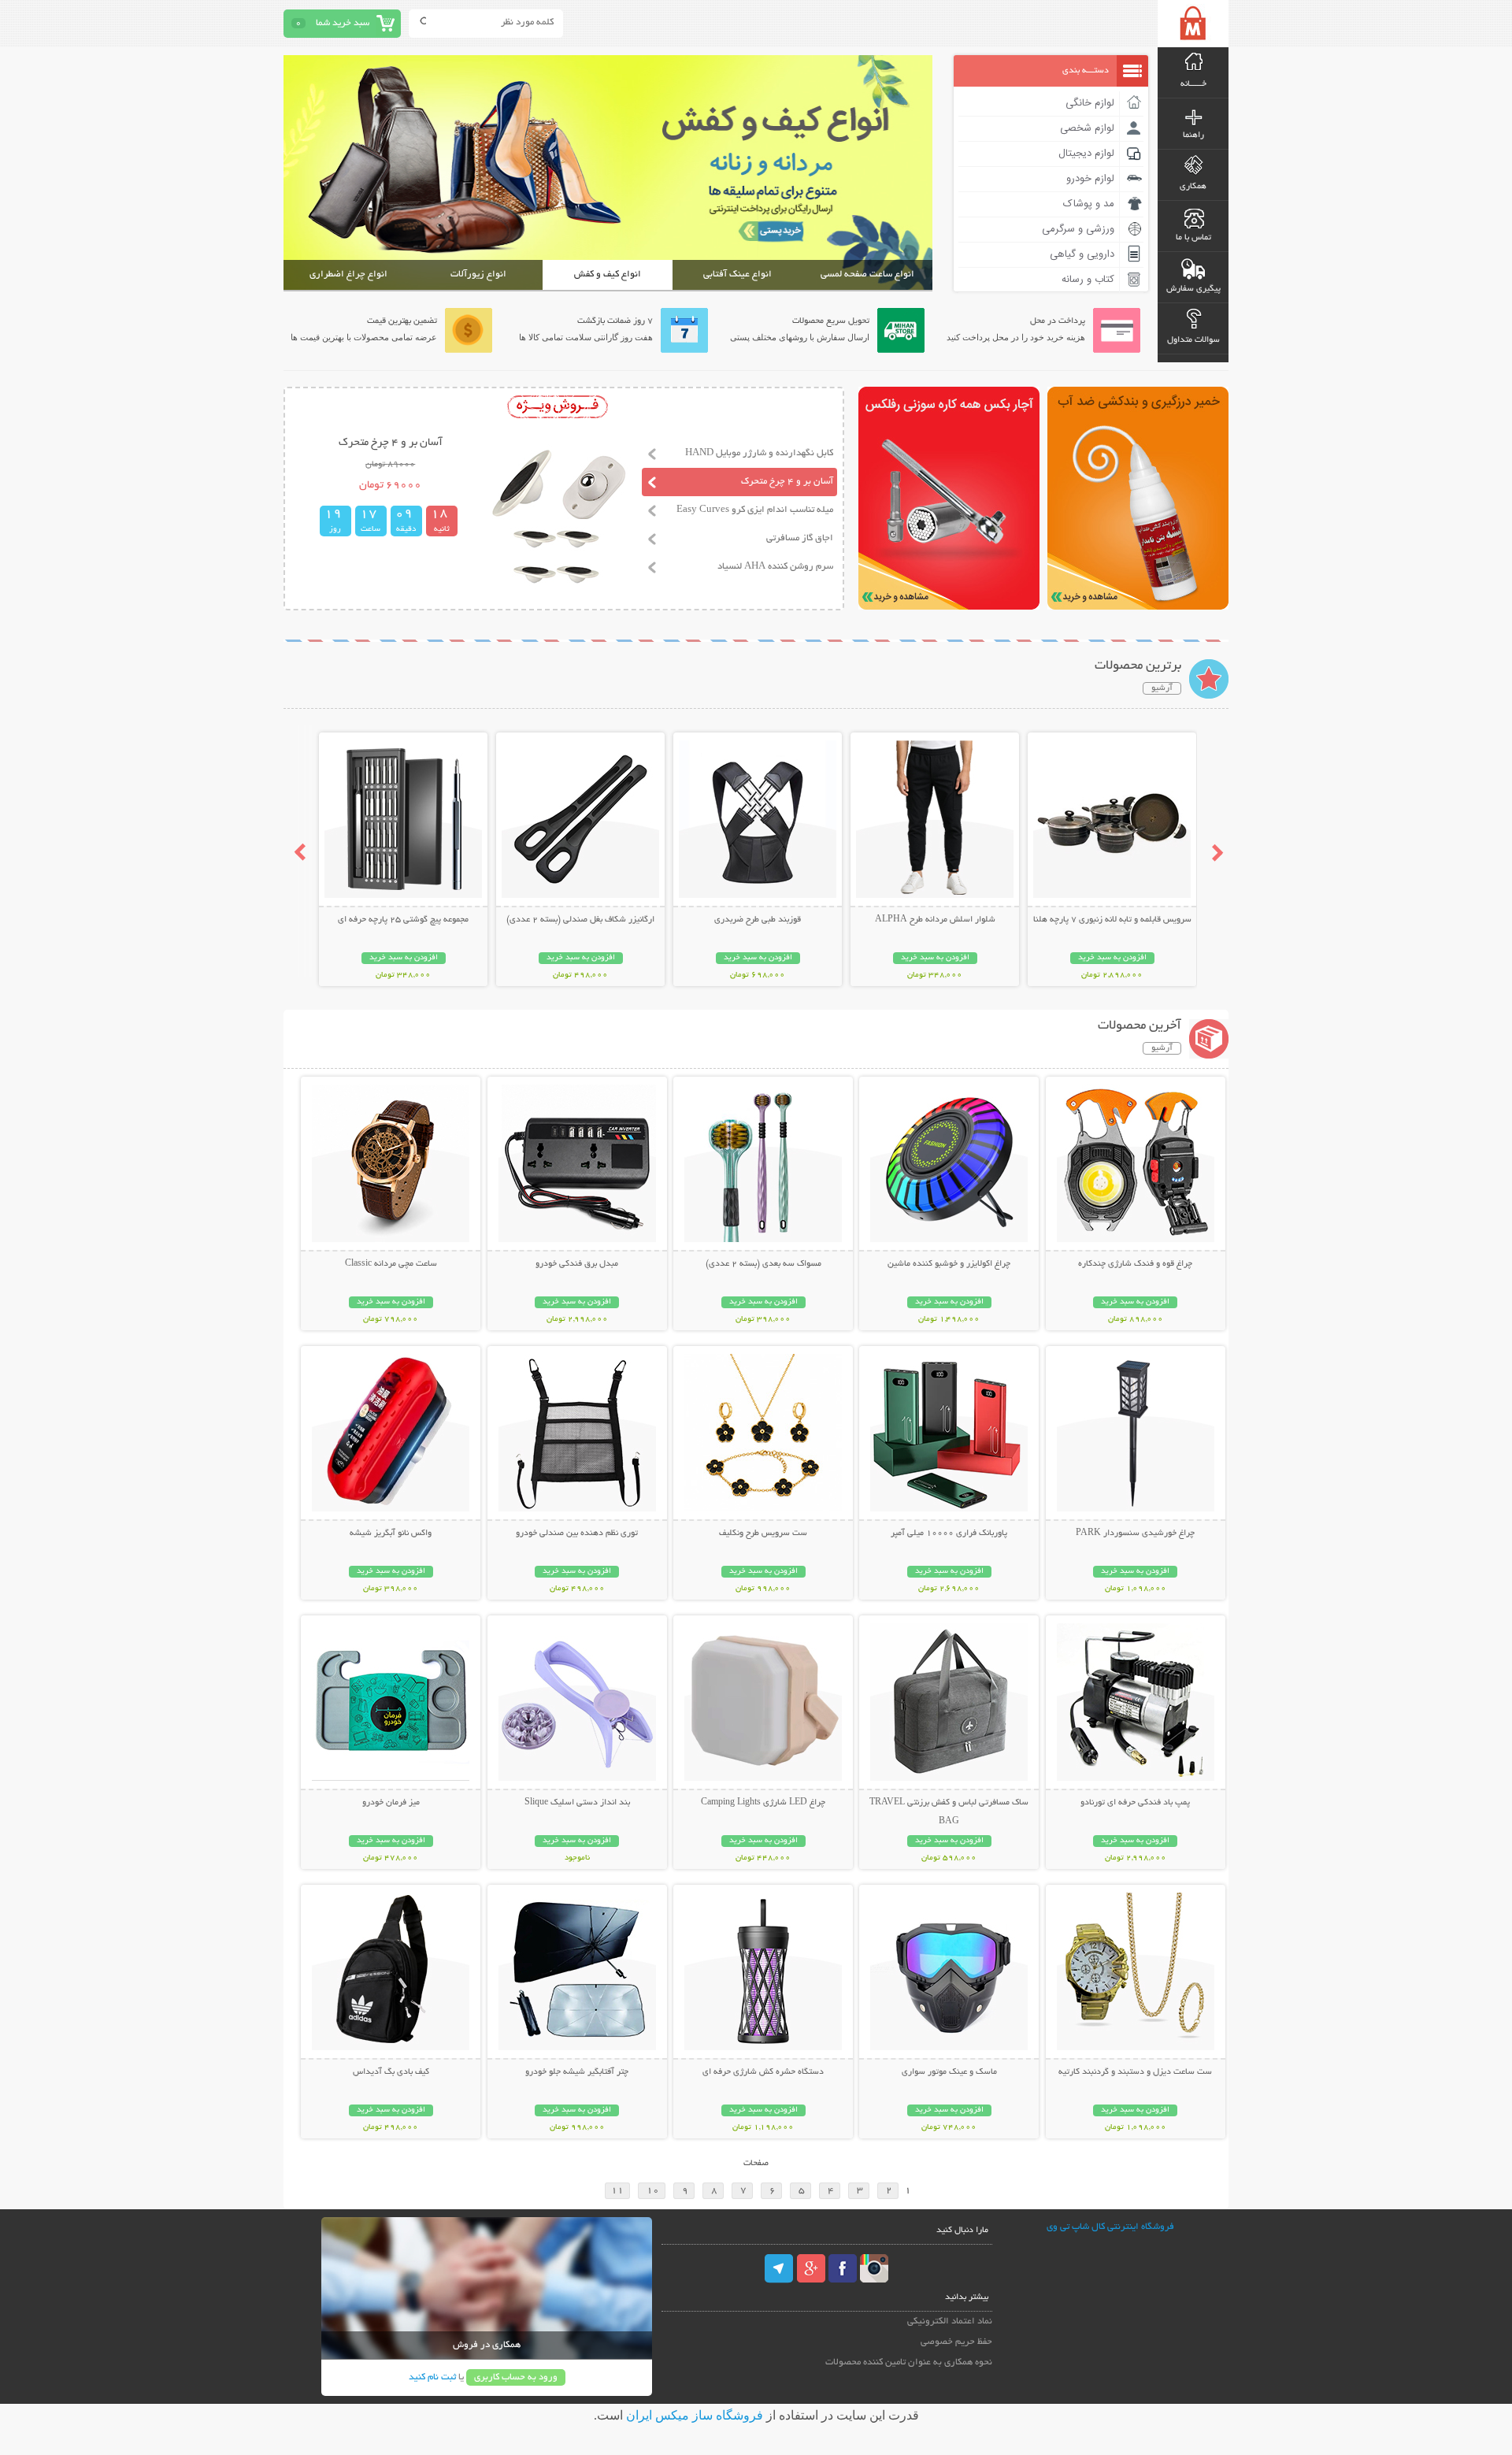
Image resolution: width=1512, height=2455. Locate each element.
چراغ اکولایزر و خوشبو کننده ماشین (949, 1264)
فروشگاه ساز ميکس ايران (695, 2415)
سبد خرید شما (343, 23)
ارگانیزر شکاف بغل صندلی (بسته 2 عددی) (580, 920)
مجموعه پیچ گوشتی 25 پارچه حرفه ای (403, 920)
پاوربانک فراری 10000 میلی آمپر (949, 1533)
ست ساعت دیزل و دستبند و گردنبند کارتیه (1135, 2072)
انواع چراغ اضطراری (348, 274)
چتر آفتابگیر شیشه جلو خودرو (577, 2072)
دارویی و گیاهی (1082, 254)
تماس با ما (1193, 238)
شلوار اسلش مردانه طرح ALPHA (935, 920)
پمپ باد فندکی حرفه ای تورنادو (1135, 1803)
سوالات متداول (1193, 340)
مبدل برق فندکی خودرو (577, 1264)
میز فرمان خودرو (391, 1803)
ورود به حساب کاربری (516, 2377)
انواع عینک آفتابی (737, 274)
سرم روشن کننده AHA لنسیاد (775, 567)
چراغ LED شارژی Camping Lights (763, 1803)
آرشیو (1162, 688)
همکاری (1193, 187)
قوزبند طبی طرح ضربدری (758, 920)
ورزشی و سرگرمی (1078, 229)
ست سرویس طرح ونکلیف (763, 1533)
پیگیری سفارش (1193, 289)
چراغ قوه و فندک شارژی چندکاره (1135, 1264)
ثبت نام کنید (432, 2377)
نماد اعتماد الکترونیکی (950, 2321)
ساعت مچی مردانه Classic (391, 1264)
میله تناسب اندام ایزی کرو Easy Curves (755, 510)
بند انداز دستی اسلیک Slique (577, 1803)
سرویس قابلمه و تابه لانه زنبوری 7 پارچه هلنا (1112, 920)
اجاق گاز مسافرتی (800, 538)
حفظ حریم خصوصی (956, 2342)
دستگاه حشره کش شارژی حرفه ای (763, 2072)
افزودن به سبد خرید (1112, 958)
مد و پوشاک (1089, 204)
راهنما (1193, 135)
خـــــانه (1193, 84)
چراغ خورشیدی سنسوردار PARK (1135, 1533)
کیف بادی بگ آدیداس (391, 2072)
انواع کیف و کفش (608, 274)
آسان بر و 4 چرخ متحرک (787, 482)
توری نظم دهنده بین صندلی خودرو (577, 1533)
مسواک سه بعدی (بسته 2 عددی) (763, 1264)
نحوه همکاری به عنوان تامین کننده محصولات (909, 2362)
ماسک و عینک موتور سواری (949, 2072)
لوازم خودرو (1090, 179)
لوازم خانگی (1090, 103)
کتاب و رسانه (1088, 280)
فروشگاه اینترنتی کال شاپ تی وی (1110, 2227)
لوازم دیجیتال (1086, 154)
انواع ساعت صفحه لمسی (867, 274)
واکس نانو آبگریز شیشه (391, 1533)
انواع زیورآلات (478, 274)
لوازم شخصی (1087, 128)
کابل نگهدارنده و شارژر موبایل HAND (759, 453)
